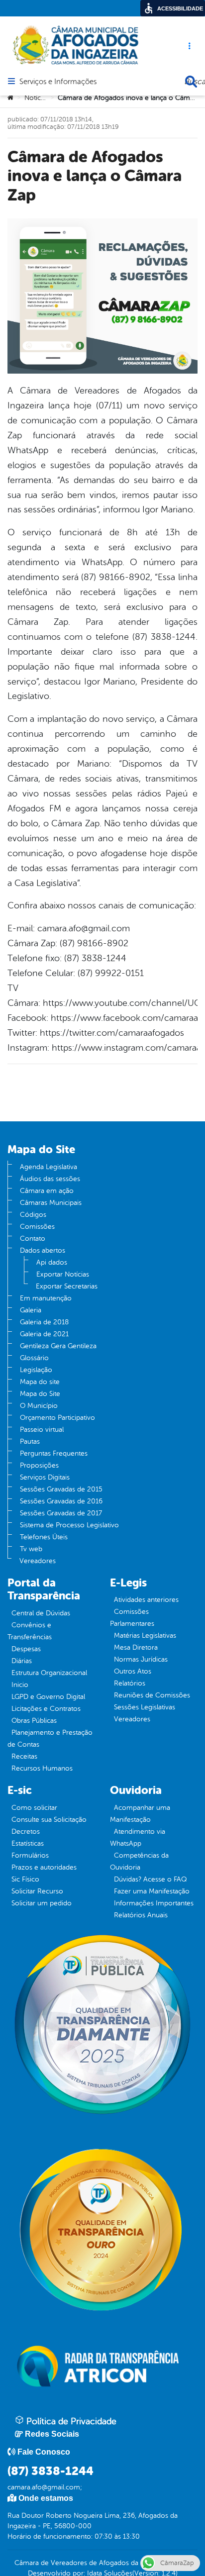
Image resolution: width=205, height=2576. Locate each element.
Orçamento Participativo (57, 1418)
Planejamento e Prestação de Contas (50, 1738)
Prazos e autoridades (44, 1867)
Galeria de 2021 (44, 1334)
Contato (33, 1238)
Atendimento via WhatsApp (138, 1837)
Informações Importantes (154, 1903)
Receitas (24, 1756)
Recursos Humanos (42, 1768)
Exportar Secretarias (67, 1286)
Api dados (52, 1262)
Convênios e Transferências (30, 1631)
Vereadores (38, 1561)
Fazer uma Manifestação (152, 1891)
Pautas (30, 1441)
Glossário (34, 1358)
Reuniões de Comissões (152, 1695)
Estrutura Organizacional (49, 1673)
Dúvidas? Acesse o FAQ (150, 1879)
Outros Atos (133, 1671)
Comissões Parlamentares (132, 1618)
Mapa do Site (40, 1394)
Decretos (26, 1832)
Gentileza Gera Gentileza (58, 1346)
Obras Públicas (34, 1721)
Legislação (36, 1370)
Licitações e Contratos (46, 1709)
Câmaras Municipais (51, 1203)
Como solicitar (34, 1808)
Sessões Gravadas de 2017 (61, 1513)
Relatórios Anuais (141, 1915)
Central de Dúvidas (41, 1613)
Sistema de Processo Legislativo (69, 1525)
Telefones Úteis (44, 1537)
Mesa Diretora (136, 1647)
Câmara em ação (47, 1191)
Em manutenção (46, 1298)
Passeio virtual (42, 1430)
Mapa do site (40, 1382)
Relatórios (130, 1683)
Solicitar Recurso (37, 1891)
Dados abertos (43, 1250)
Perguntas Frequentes (54, 1453)
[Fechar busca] (191, 82)
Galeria (31, 1310)
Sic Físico (25, 1879)
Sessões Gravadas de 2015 (61, 1489)
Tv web (31, 1549)
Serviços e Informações (58, 82)
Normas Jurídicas (141, 1659)
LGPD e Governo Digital (48, 1697)
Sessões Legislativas (145, 1707)
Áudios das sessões (50, 1179)
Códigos (33, 1215)
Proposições (39, 1465)
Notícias (37, 98)
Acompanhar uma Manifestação (140, 1814)
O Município (39, 1406)
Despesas (26, 1649)
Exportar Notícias (63, 1274)
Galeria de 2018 (44, 1322)
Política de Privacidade (70, 2421)
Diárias (22, 1661)
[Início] (10, 98)
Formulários (30, 1855)
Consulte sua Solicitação (49, 1820)
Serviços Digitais (45, 1477)
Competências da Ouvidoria (139, 1861)
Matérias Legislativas (145, 1635)
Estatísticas (28, 1843)
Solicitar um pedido (42, 1903)
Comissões (37, 1227)
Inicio (20, 1685)
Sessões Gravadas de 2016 (61, 1501)
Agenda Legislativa (49, 1167)
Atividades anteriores (146, 1600)
